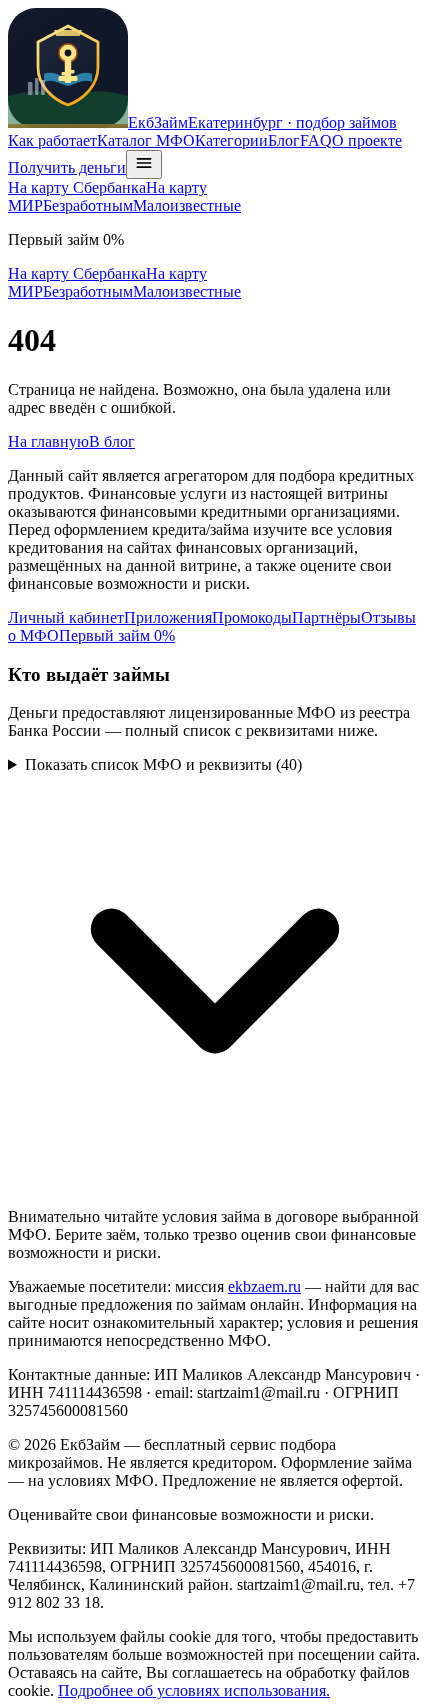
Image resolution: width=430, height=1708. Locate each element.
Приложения (168, 617)
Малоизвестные (187, 205)
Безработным (88, 205)
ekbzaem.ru (264, 1286)
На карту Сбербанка (77, 187)
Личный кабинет (66, 617)
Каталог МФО (146, 140)
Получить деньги (67, 167)
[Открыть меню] (144, 164)
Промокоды (252, 617)
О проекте (367, 140)
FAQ (316, 140)
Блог (284, 140)
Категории (231, 140)
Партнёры (326, 617)
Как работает (52, 140)
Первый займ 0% (117, 635)
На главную (48, 441)
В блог (112, 441)
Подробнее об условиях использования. (194, 1690)
